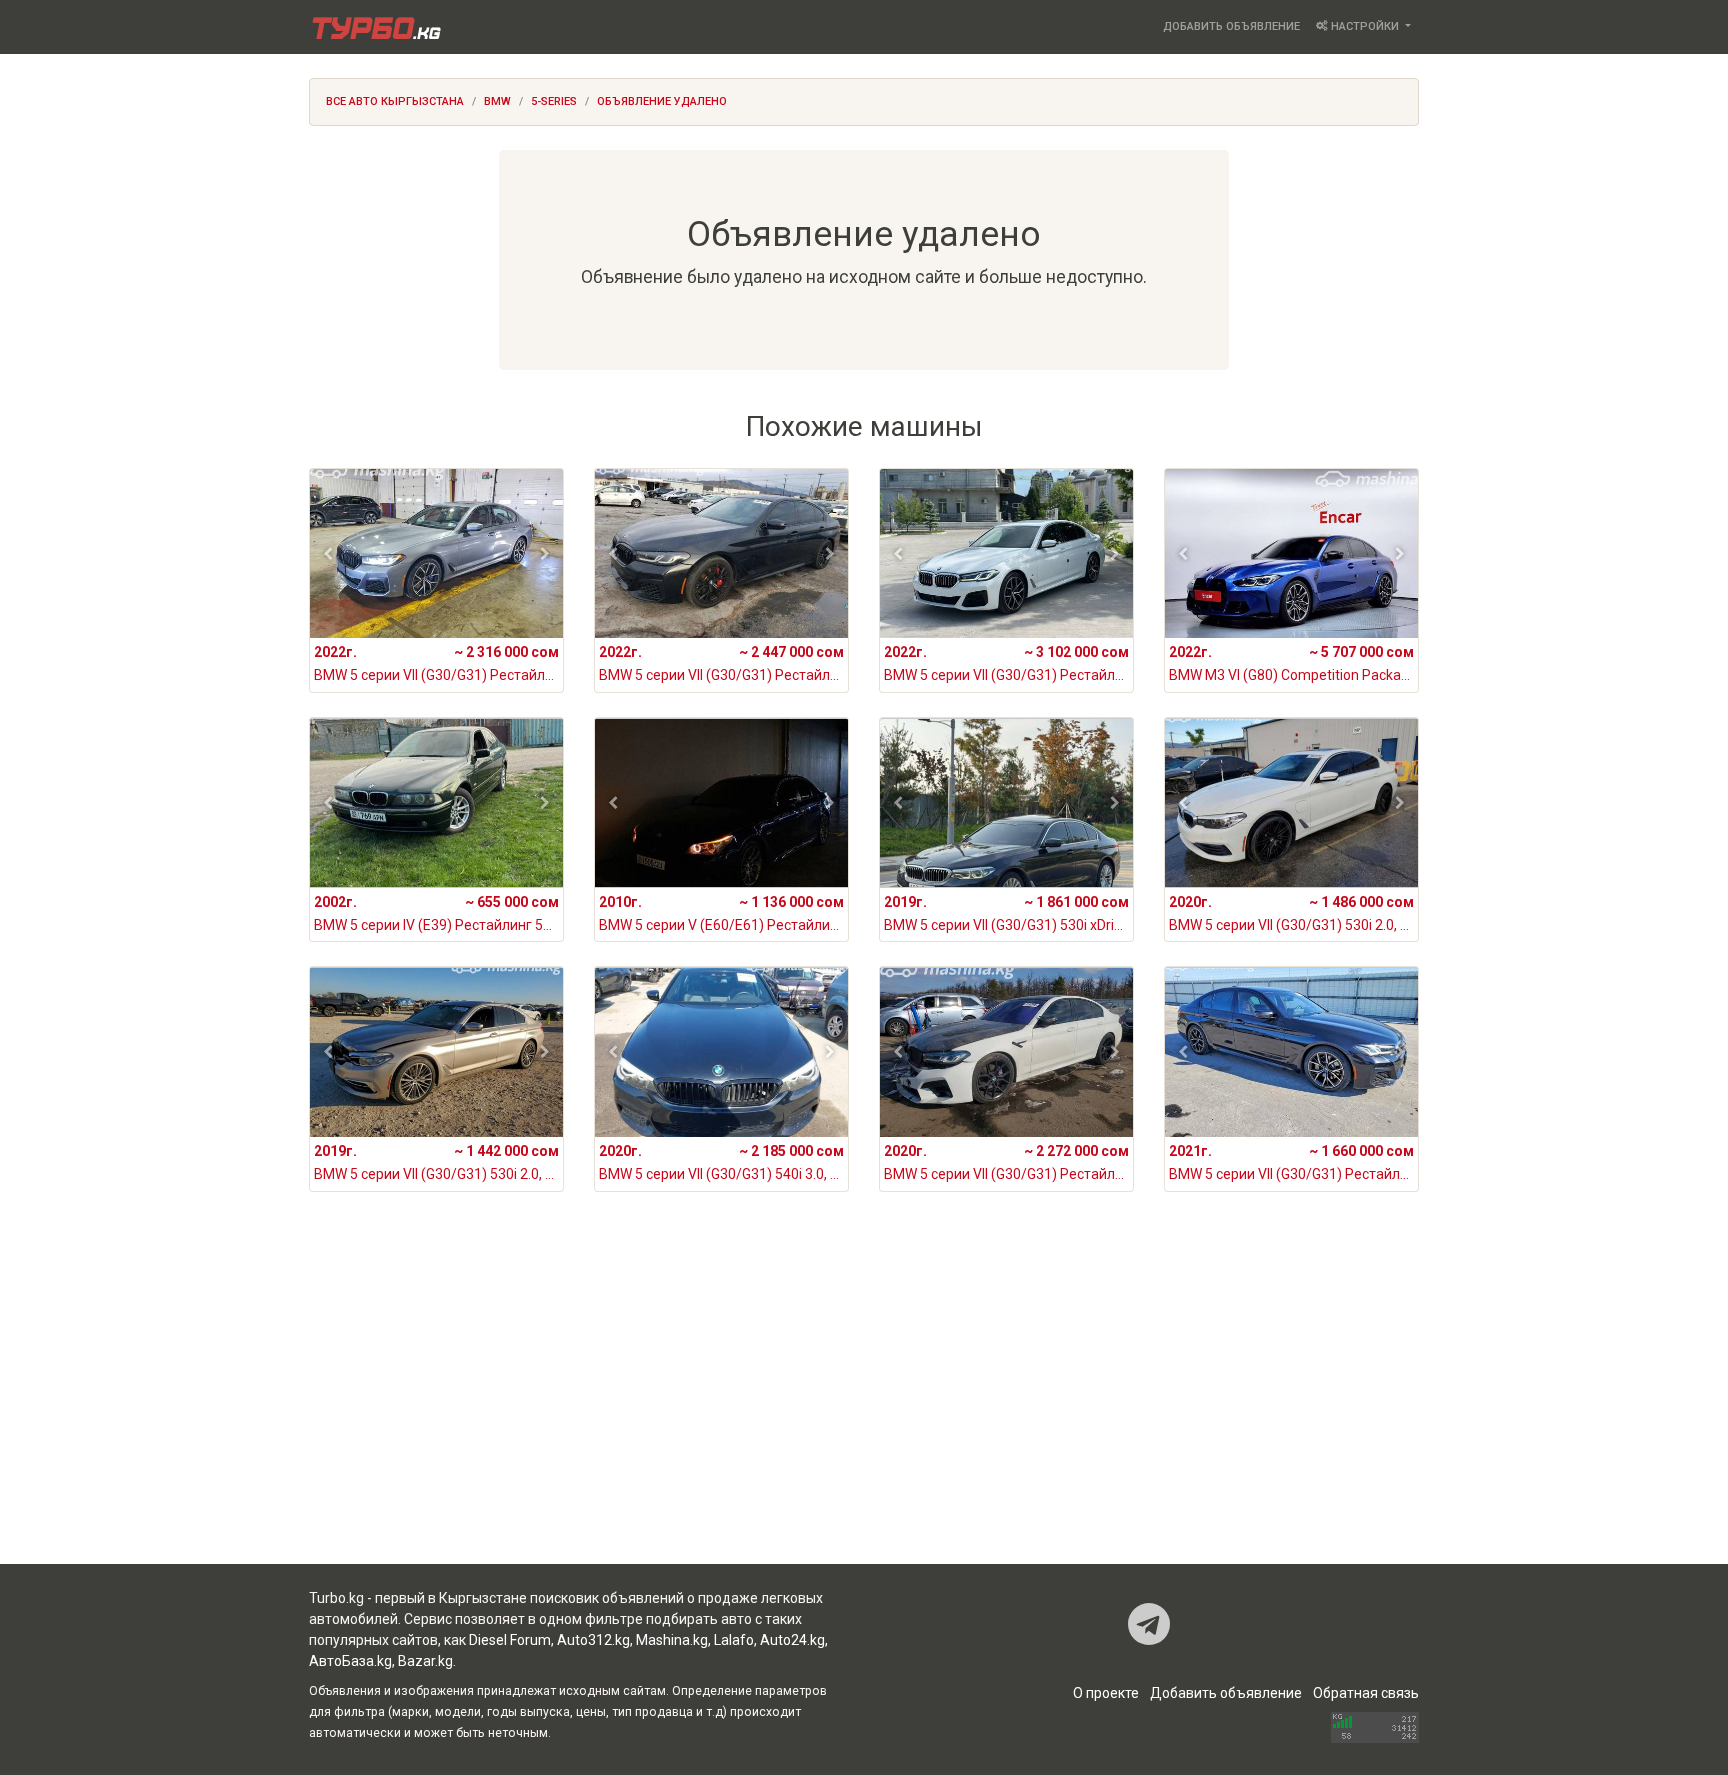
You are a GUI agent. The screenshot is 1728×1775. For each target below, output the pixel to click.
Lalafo (734, 1640)
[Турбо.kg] (375, 27)
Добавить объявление (1231, 26)
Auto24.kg (792, 1640)
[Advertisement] (864, 1404)
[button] (328, 554)
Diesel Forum (510, 1640)
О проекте (1106, 1693)
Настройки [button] (1365, 26)
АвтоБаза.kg (350, 1661)
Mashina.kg (672, 1640)
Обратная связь (1366, 1693)
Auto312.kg (593, 1640)
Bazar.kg (425, 1661)
